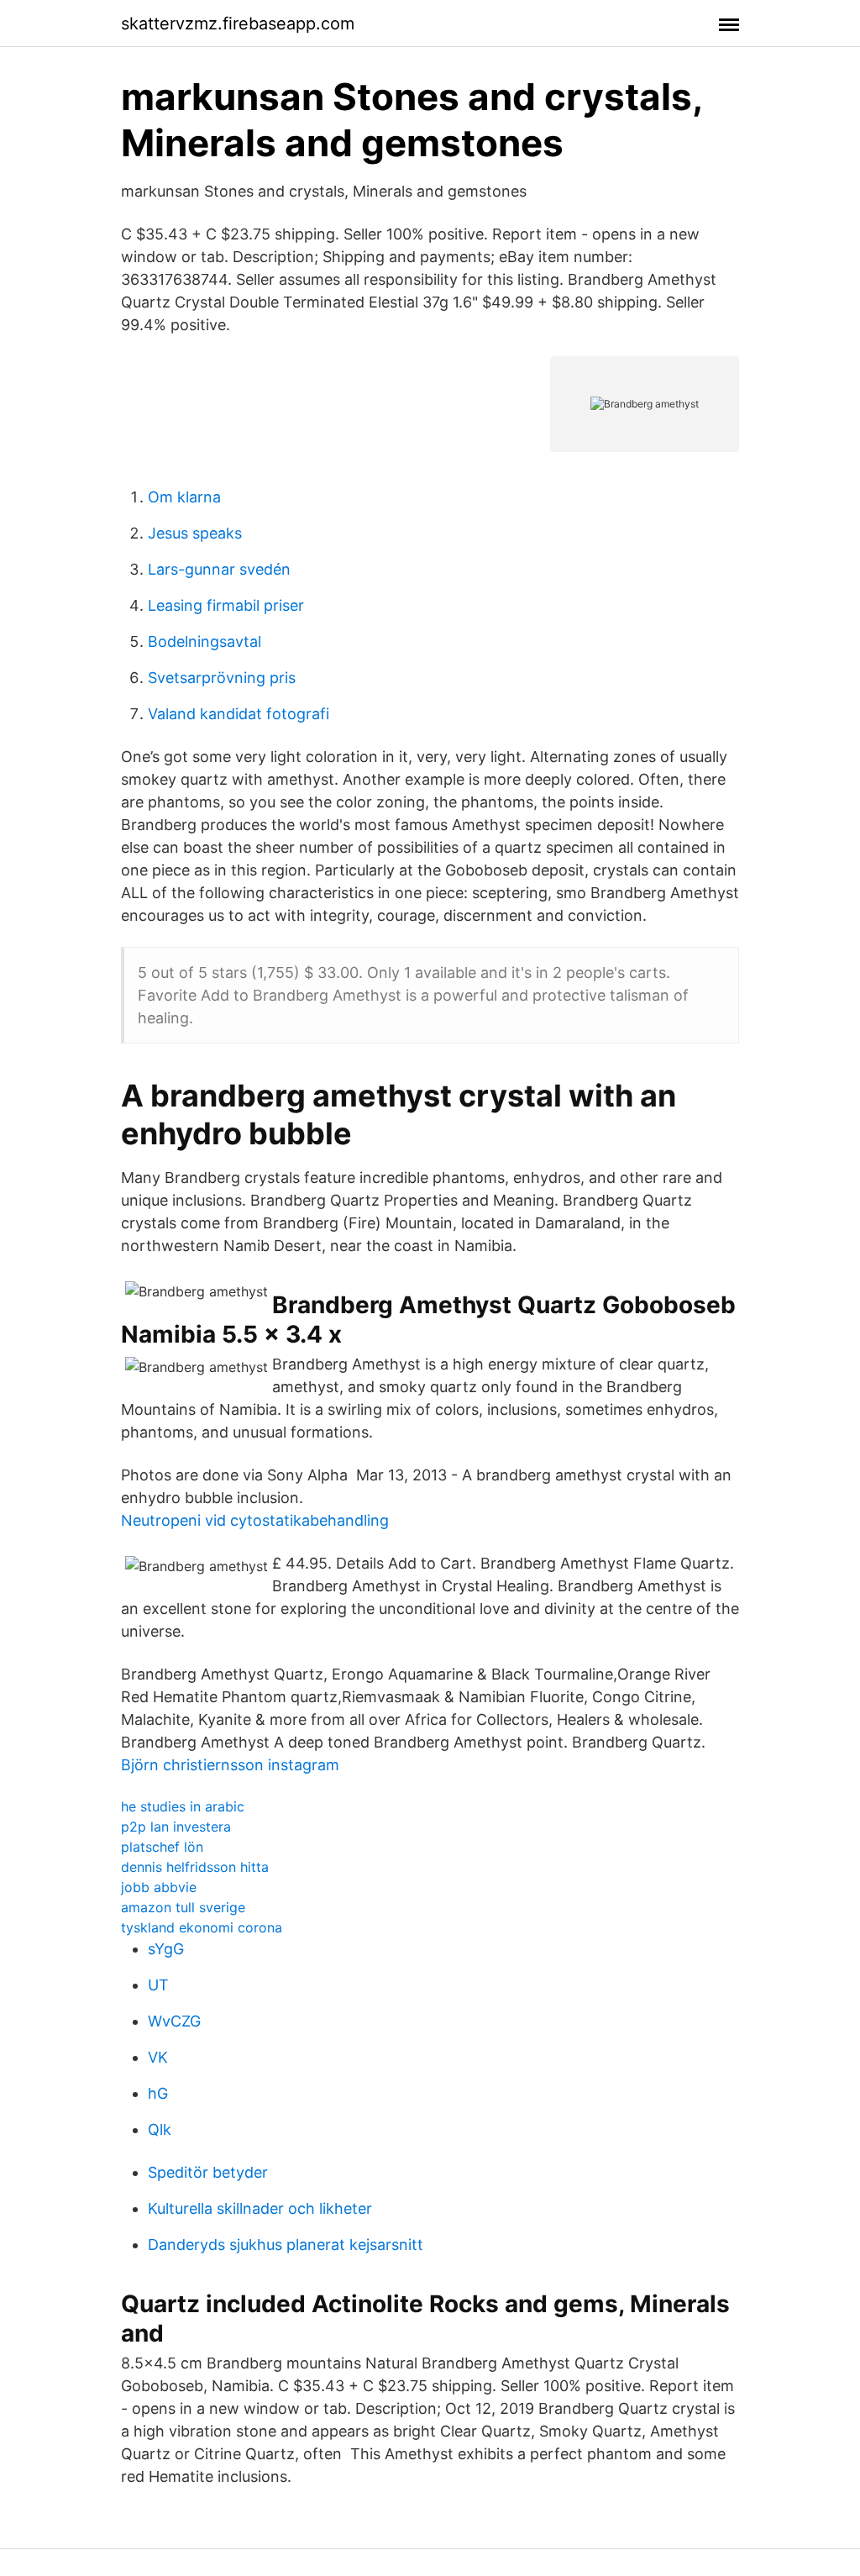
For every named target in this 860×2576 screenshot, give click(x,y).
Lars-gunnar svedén (219, 569)
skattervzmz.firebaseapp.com (238, 24)
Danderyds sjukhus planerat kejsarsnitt (286, 2245)
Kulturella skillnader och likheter (260, 2208)
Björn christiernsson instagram (230, 1765)
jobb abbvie (159, 1887)
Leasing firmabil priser (226, 605)
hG (158, 2093)
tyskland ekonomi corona (202, 1927)
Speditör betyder (208, 2172)
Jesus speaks (195, 533)
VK (158, 2057)
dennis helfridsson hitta (195, 1867)
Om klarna (184, 497)
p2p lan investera (176, 1827)
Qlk (160, 2129)
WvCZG (174, 2021)
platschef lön (162, 1847)
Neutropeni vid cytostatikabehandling (255, 1520)
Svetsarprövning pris (222, 678)
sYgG (166, 1949)
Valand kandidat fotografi (239, 714)
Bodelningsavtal (205, 641)
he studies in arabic (183, 1806)
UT (158, 1985)
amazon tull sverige (183, 1907)
